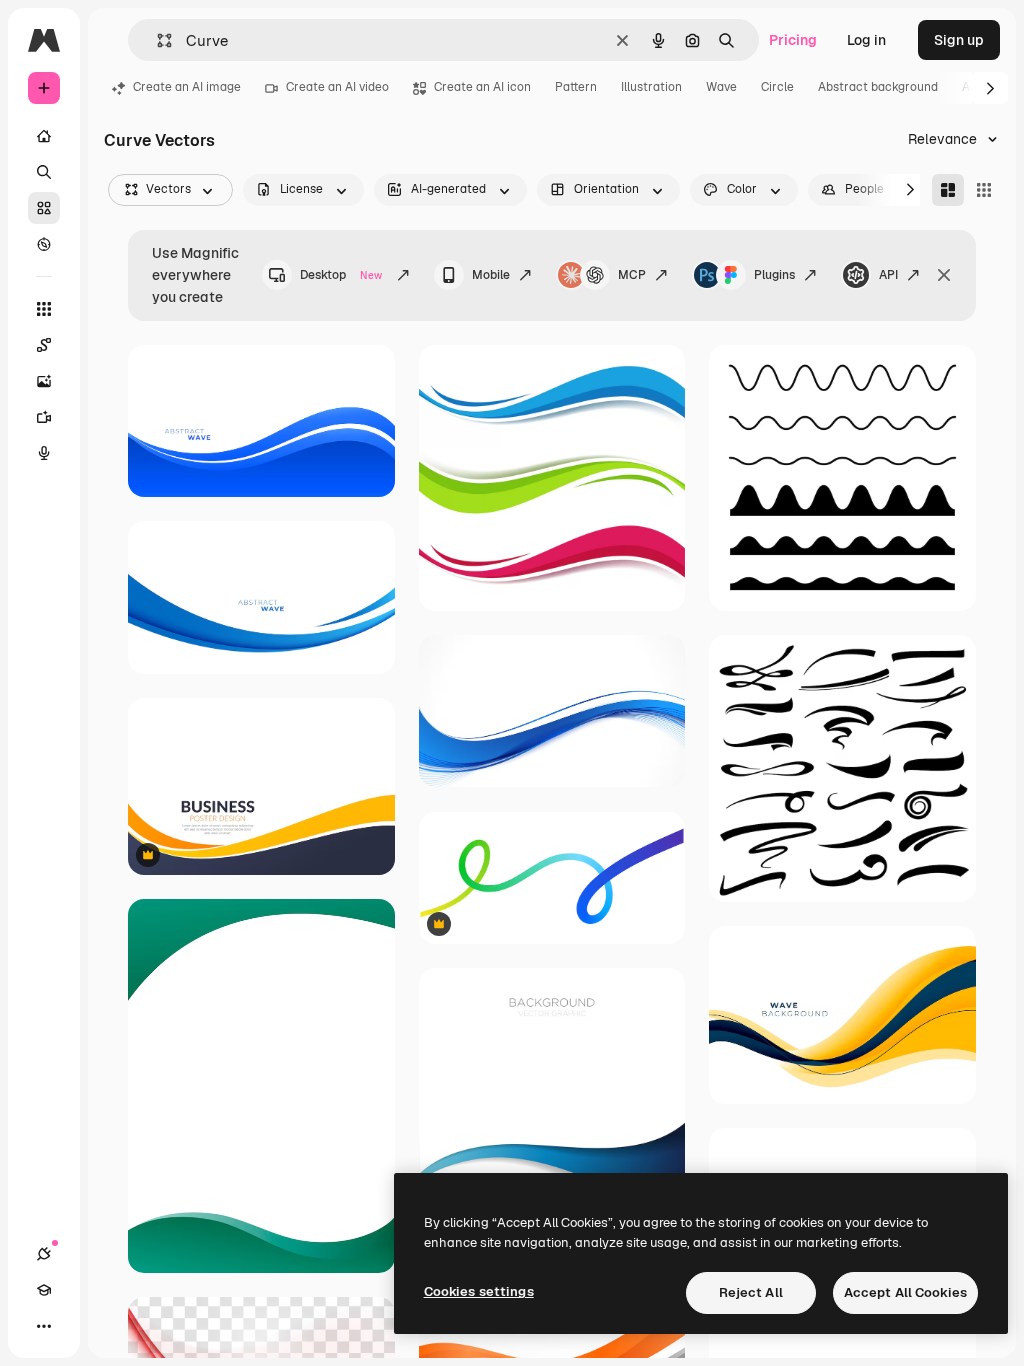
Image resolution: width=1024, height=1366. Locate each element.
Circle (777, 87)
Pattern (576, 87)
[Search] (44, 172)
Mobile (491, 275)
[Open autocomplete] (156, 40)
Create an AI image (187, 87)
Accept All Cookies (905, 1292)
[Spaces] (44, 345)
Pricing (793, 40)
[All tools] (44, 309)
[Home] (44, 136)
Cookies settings (479, 1291)
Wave (721, 87)
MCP (632, 275)
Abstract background (878, 87)
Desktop (341, 275)
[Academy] (44, 1290)
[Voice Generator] (44, 453)
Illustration (651, 87)
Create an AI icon (482, 87)
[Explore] (44, 244)
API (888, 275)
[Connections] (44, 1254)
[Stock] (44, 208)
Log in (866, 40)
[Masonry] (948, 190)
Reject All (751, 1292)
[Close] (944, 275)
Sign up (959, 40)
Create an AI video (337, 87)
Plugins (774, 275)
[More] (44, 1326)
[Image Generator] (44, 381)
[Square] (984, 190)
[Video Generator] (44, 417)
